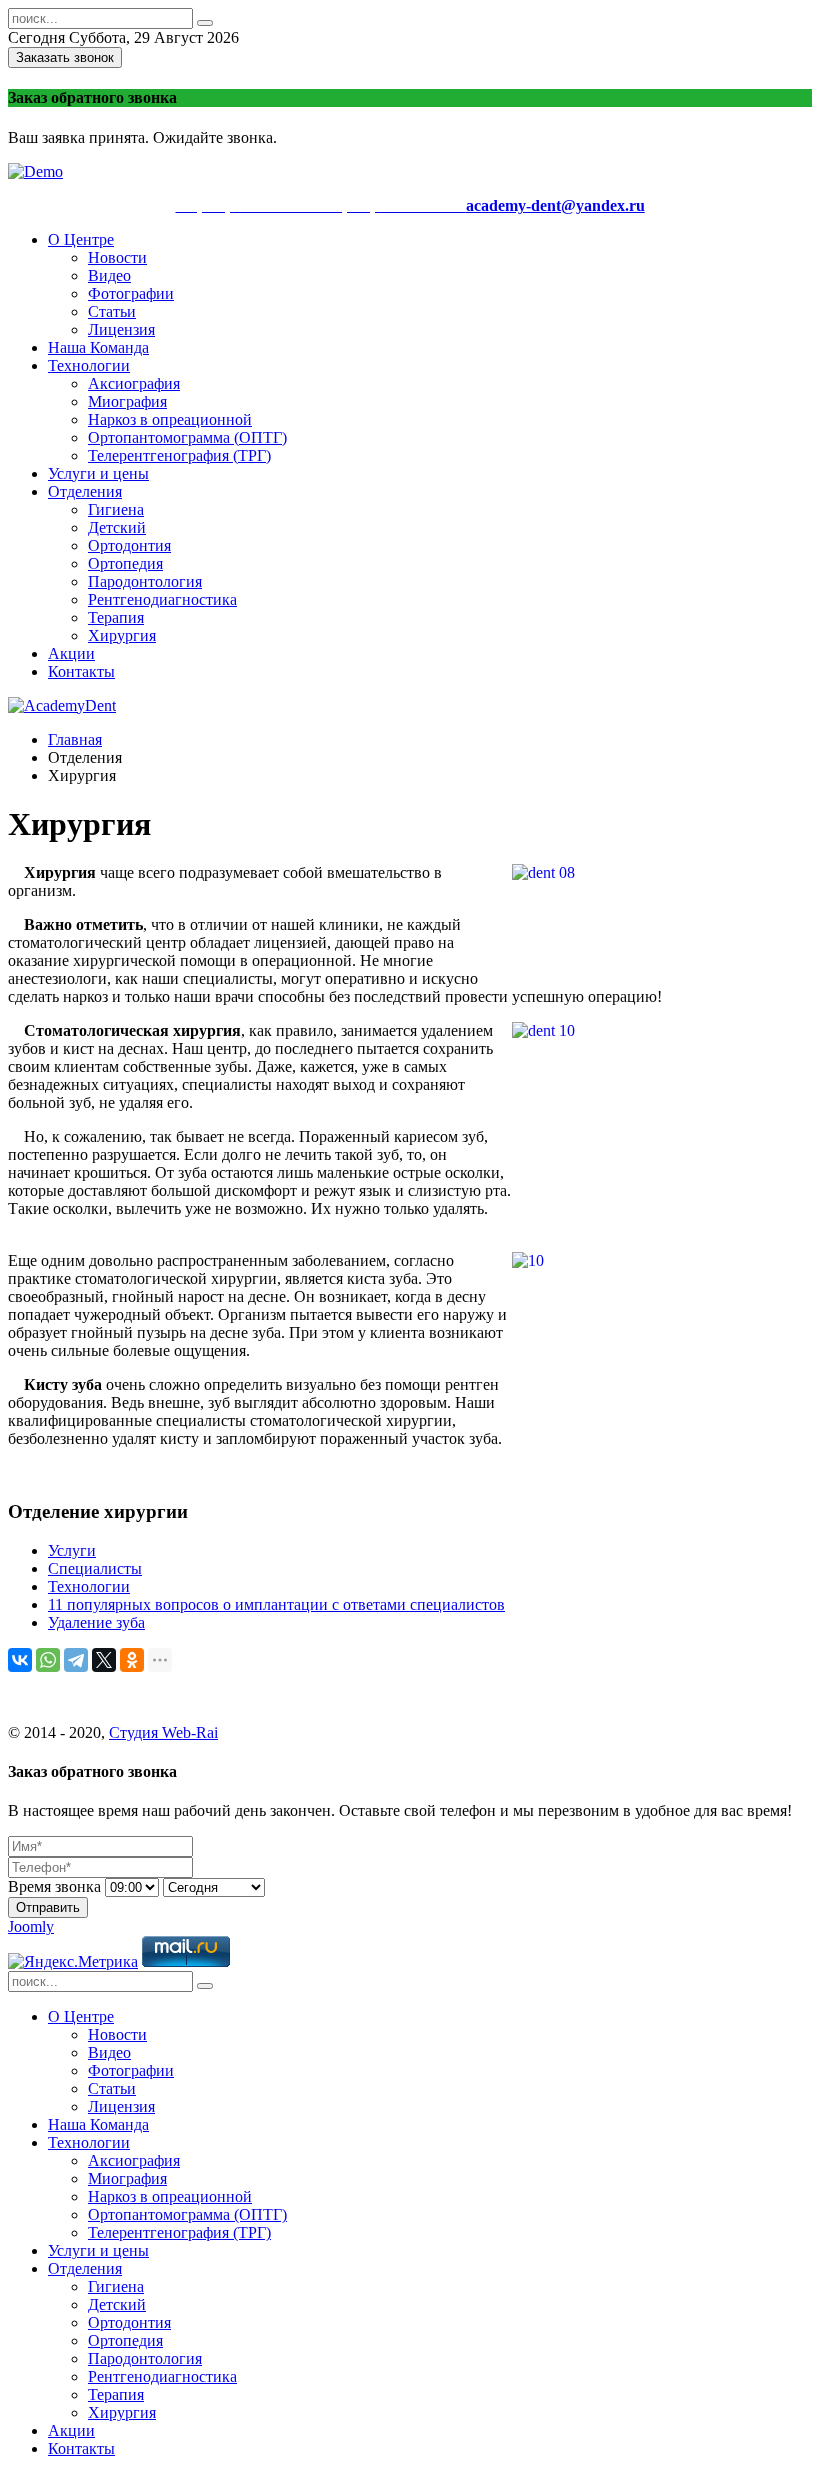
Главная (75, 739)
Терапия (116, 617)
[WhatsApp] (48, 1660)
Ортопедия (125, 563)
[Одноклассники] (132, 1660)
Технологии (89, 365)
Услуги (72, 1550)
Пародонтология (145, 581)
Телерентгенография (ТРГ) (179, 455)
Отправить (48, 1907)
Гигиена (116, 509)
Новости (117, 257)
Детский (117, 527)
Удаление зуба (96, 1622)
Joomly (31, 1926)
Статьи (112, 311)
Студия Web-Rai (163, 1732)
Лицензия (121, 329)
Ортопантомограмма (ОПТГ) (187, 437)
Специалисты (95, 1568)
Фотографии (131, 293)
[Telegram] (76, 1660)
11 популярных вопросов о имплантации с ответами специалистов (276, 1604)
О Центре (81, 239)
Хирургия (122, 635)
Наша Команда (98, 347)
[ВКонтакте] (20, 1660)
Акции (71, 653)
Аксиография (134, 383)
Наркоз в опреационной (170, 419)
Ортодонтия (129, 545)
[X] (104, 1660)
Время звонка (54, 1886)
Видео (109, 275)
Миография (127, 401)
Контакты (81, 671)
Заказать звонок (65, 57)
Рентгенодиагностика (162, 599)
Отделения (85, 491)
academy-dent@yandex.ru (555, 205)
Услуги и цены (98, 473)
